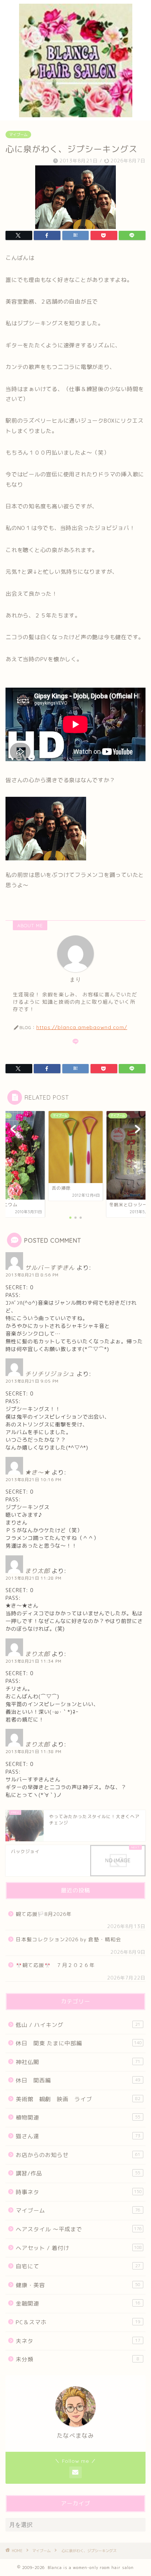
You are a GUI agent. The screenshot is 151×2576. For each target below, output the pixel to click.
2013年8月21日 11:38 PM (34, 1752)
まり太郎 (37, 1571)
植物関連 (78, 2118)
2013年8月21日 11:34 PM (34, 1661)
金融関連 (78, 2303)
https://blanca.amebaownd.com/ (82, 1027)
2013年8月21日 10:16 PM (34, 1480)
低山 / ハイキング (78, 2025)
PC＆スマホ (78, 2322)
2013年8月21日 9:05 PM (32, 1381)
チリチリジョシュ (50, 1374)
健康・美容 (78, 2285)
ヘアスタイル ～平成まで (79, 2229)
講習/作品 (78, 2173)
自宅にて (78, 2266)
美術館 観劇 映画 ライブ (78, 2099)
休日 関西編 (78, 2080)
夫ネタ (78, 2341)
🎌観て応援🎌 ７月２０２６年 (55, 1965)
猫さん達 (78, 2136)
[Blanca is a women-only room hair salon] (76, 115)
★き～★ (37, 1472)
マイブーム (18, 135)
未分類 (78, 2359)
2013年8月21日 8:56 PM (32, 1275)
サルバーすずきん (50, 1268)
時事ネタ (79, 2192)
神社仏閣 (78, 2062)
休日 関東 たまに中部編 (79, 2043)
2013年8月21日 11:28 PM (34, 1578)
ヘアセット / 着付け (79, 2248)
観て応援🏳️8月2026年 (44, 1914)
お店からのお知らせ (78, 2155)
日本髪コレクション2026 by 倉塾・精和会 (71, 1939)
